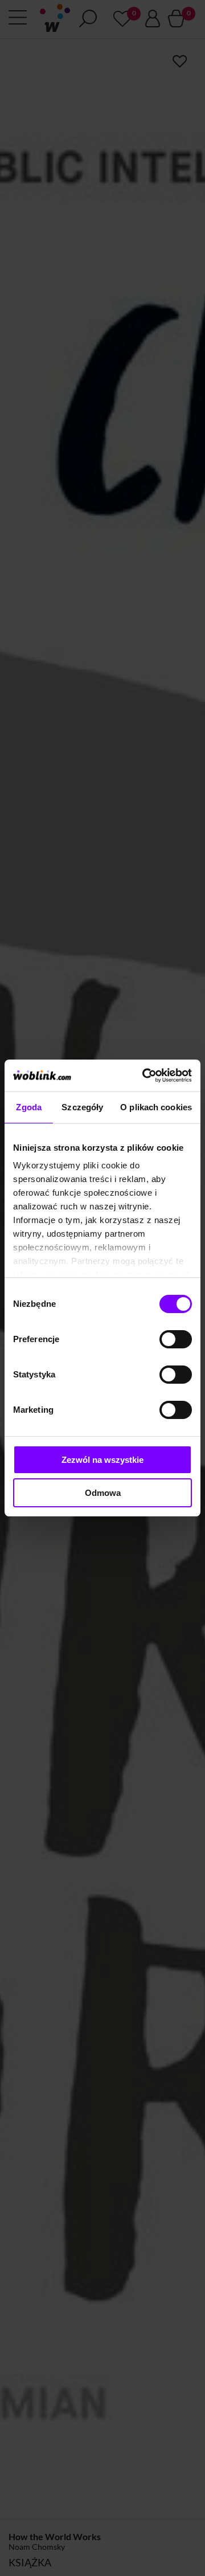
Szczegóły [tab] (82, 1107)
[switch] (176, 1339)
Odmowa (103, 1493)
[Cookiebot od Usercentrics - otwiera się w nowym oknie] (145, 1076)
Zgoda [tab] (29, 1107)
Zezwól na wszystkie (102, 1460)
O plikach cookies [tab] (156, 1107)
